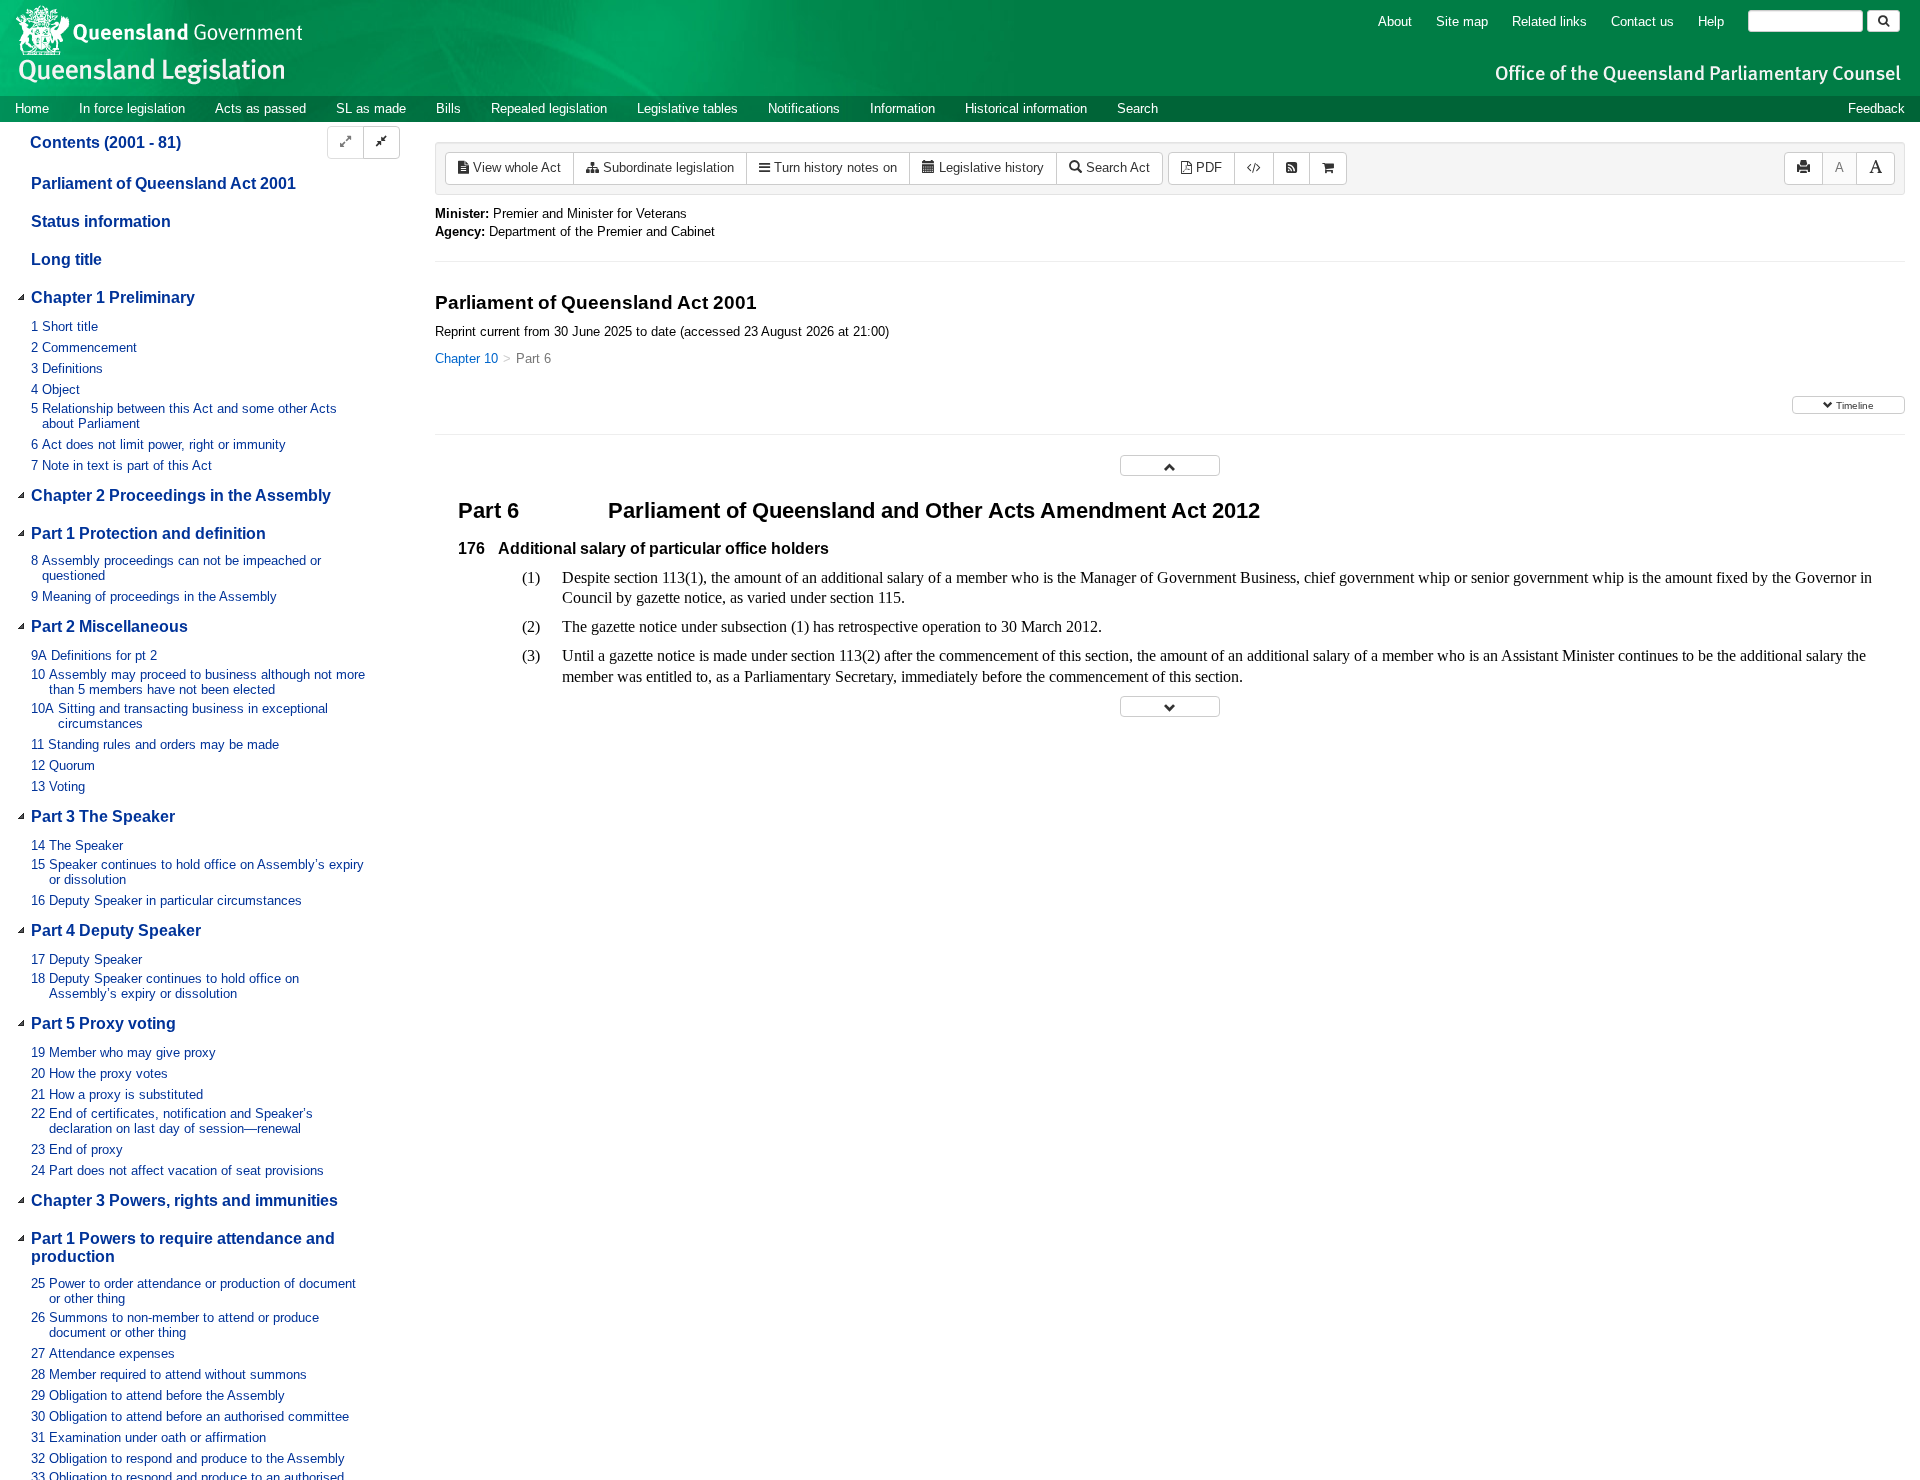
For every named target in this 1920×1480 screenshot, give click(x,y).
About (1395, 21)
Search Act (1116, 167)
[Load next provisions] (1170, 706)
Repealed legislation (549, 108)
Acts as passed (260, 108)
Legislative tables (687, 108)
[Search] (1883, 21)
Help (1711, 21)
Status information (101, 221)
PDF (1207, 167)
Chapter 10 (466, 358)
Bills (448, 108)
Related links (1549, 21)
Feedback (1876, 108)
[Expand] (345, 142)
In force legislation (132, 108)
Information (902, 108)
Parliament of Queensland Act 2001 (163, 183)
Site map (1462, 21)
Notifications (804, 108)
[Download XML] (1254, 168)
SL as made (371, 108)
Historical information (1026, 108)
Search (1137, 108)
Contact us (1642, 21)
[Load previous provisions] (1170, 465)
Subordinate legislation (666, 167)
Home (32, 108)
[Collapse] (381, 142)
